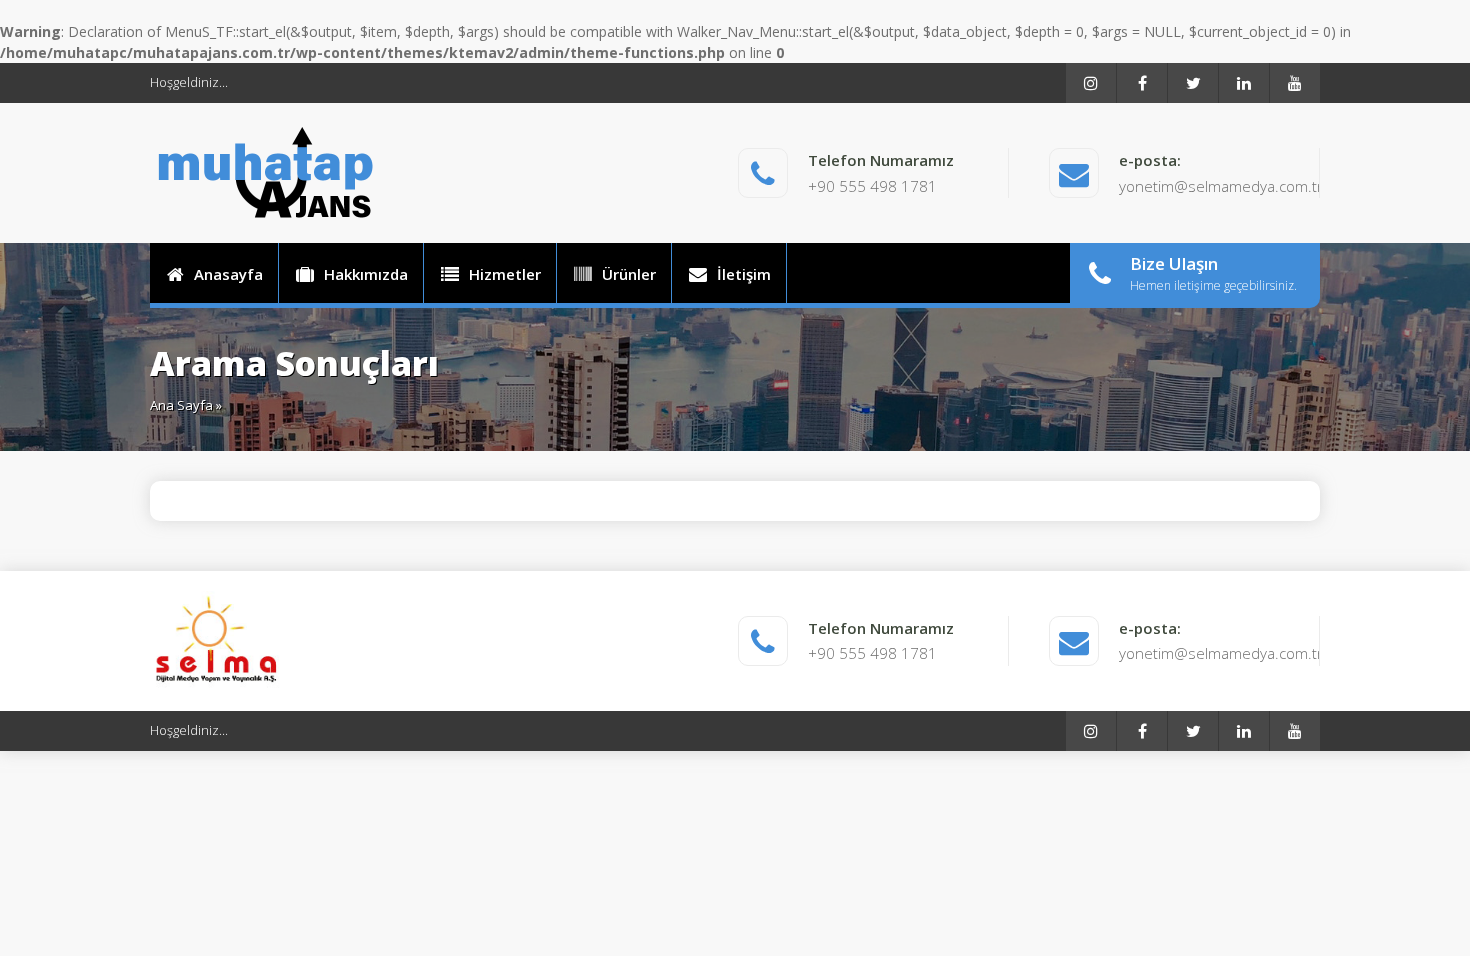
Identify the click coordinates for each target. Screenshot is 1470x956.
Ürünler (629, 274)
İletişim (744, 274)
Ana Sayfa (181, 405)
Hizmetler (505, 274)
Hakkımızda (366, 274)
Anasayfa (228, 274)
